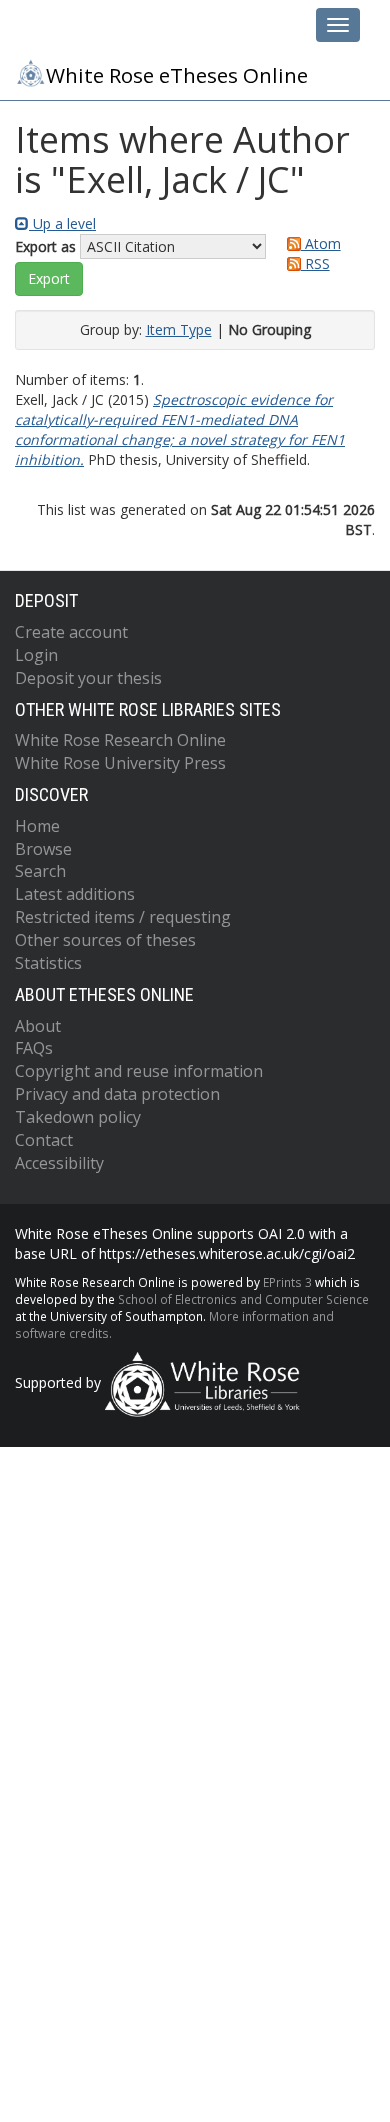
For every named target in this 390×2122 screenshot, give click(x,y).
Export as (45, 246)
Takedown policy (78, 1117)
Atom (321, 243)
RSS (315, 263)
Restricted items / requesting (123, 917)
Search (40, 871)
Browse (43, 849)
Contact (44, 1140)
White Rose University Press (120, 763)
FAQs (34, 1048)
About (38, 1026)
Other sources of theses (105, 940)
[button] (49, 279)
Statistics (48, 963)
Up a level (62, 223)
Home (37, 826)
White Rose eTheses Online (177, 75)
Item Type (179, 329)
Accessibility (59, 1163)
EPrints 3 (287, 1282)
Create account (71, 632)
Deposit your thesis (88, 678)
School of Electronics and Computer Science (243, 1299)
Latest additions (75, 894)
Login (36, 655)
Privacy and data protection (117, 1094)
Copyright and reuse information (139, 1071)
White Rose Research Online (120, 740)
